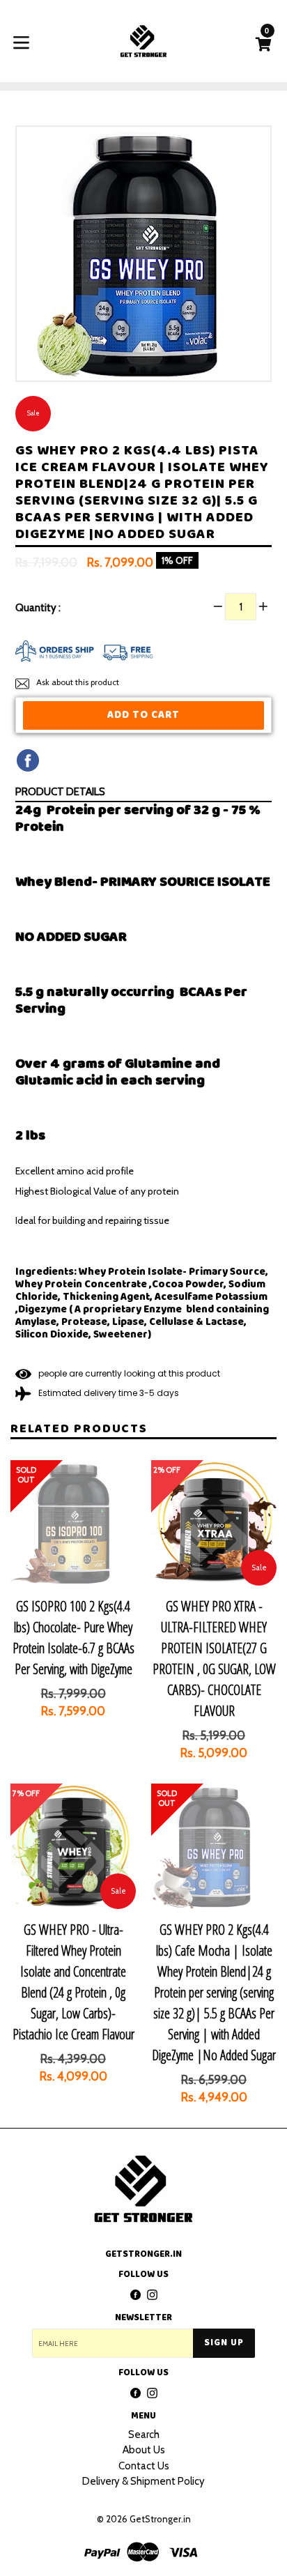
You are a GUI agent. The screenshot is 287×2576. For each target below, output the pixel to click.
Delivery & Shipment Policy (143, 2481)
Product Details (60, 792)
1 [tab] (132, 370)
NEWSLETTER (143, 2318)
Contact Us (144, 2466)
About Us (144, 2450)
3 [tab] (155, 370)
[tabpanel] (143, 257)
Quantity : (38, 608)
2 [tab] (143, 370)
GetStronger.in (160, 2519)
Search (144, 2435)
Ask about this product (77, 682)
